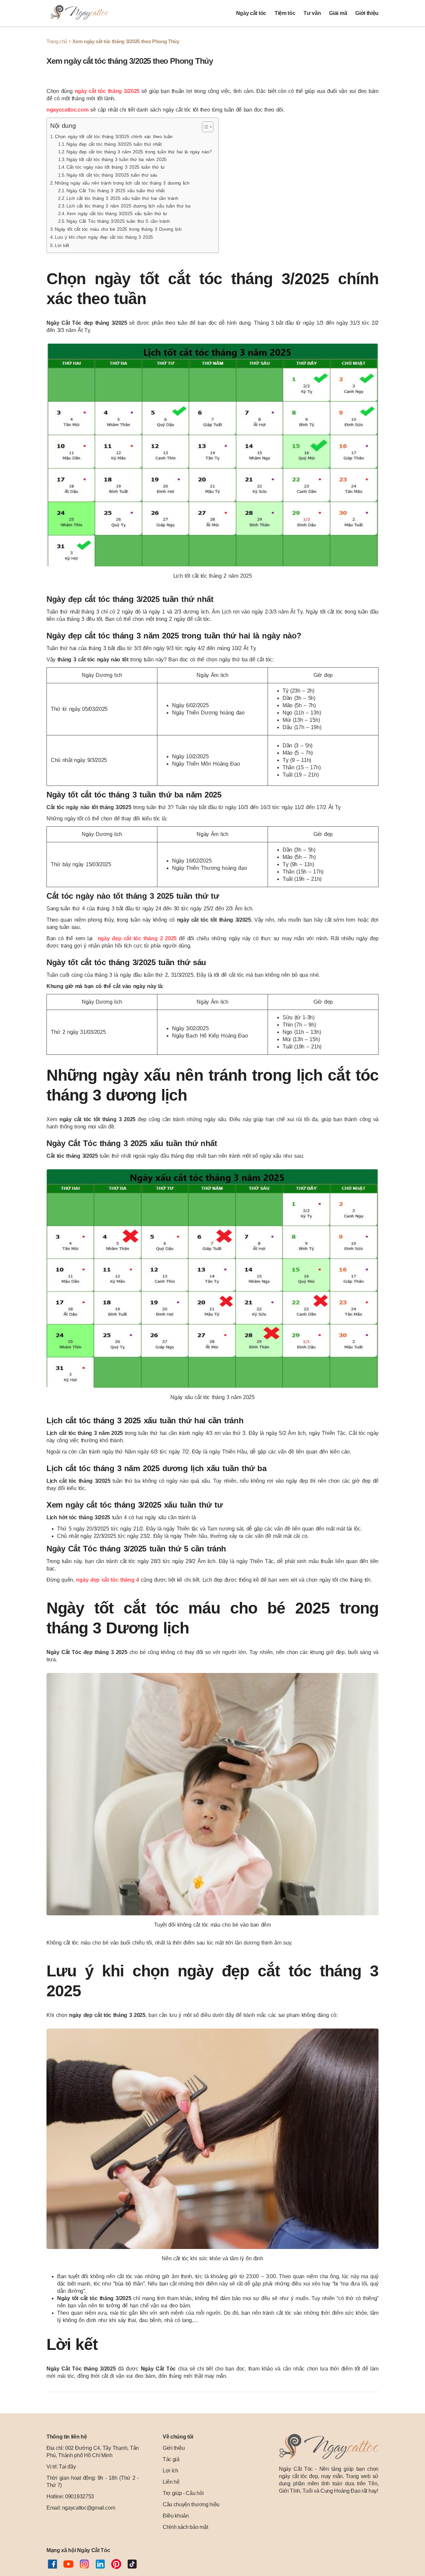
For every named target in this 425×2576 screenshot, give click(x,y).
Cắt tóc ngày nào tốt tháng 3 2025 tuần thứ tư (116, 167)
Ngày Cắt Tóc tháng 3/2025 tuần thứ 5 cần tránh (118, 221)
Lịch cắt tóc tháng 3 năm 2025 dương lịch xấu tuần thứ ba (128, 206)
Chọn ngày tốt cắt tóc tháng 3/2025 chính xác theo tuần (114, 136)
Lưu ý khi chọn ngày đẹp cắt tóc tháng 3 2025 (104, 237)
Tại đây (67, 2467)
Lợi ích (170, 2471)
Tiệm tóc (285, 13)
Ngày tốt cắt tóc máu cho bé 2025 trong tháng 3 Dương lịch (118, 229)
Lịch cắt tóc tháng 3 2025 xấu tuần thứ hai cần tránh (122, 198)
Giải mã (338, 13)
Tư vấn (312, 13)
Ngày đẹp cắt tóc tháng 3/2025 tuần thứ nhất (114, 144)
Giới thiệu (367, 13)
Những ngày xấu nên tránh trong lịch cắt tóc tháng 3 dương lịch (122, 183)
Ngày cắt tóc (251, 13)
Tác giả (171, 2459)
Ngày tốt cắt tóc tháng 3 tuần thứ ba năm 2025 (117, 160)
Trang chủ (57, 41)
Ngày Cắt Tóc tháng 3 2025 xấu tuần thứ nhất (115, 191)
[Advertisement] (212, 2534)
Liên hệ (171, 2482)
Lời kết (62, 245)
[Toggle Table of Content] (204, 127)
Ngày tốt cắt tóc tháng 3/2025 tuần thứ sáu (112, 175)
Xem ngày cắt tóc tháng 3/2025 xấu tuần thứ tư (117, 214)
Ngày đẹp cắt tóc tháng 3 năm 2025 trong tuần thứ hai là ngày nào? (139, 152)
